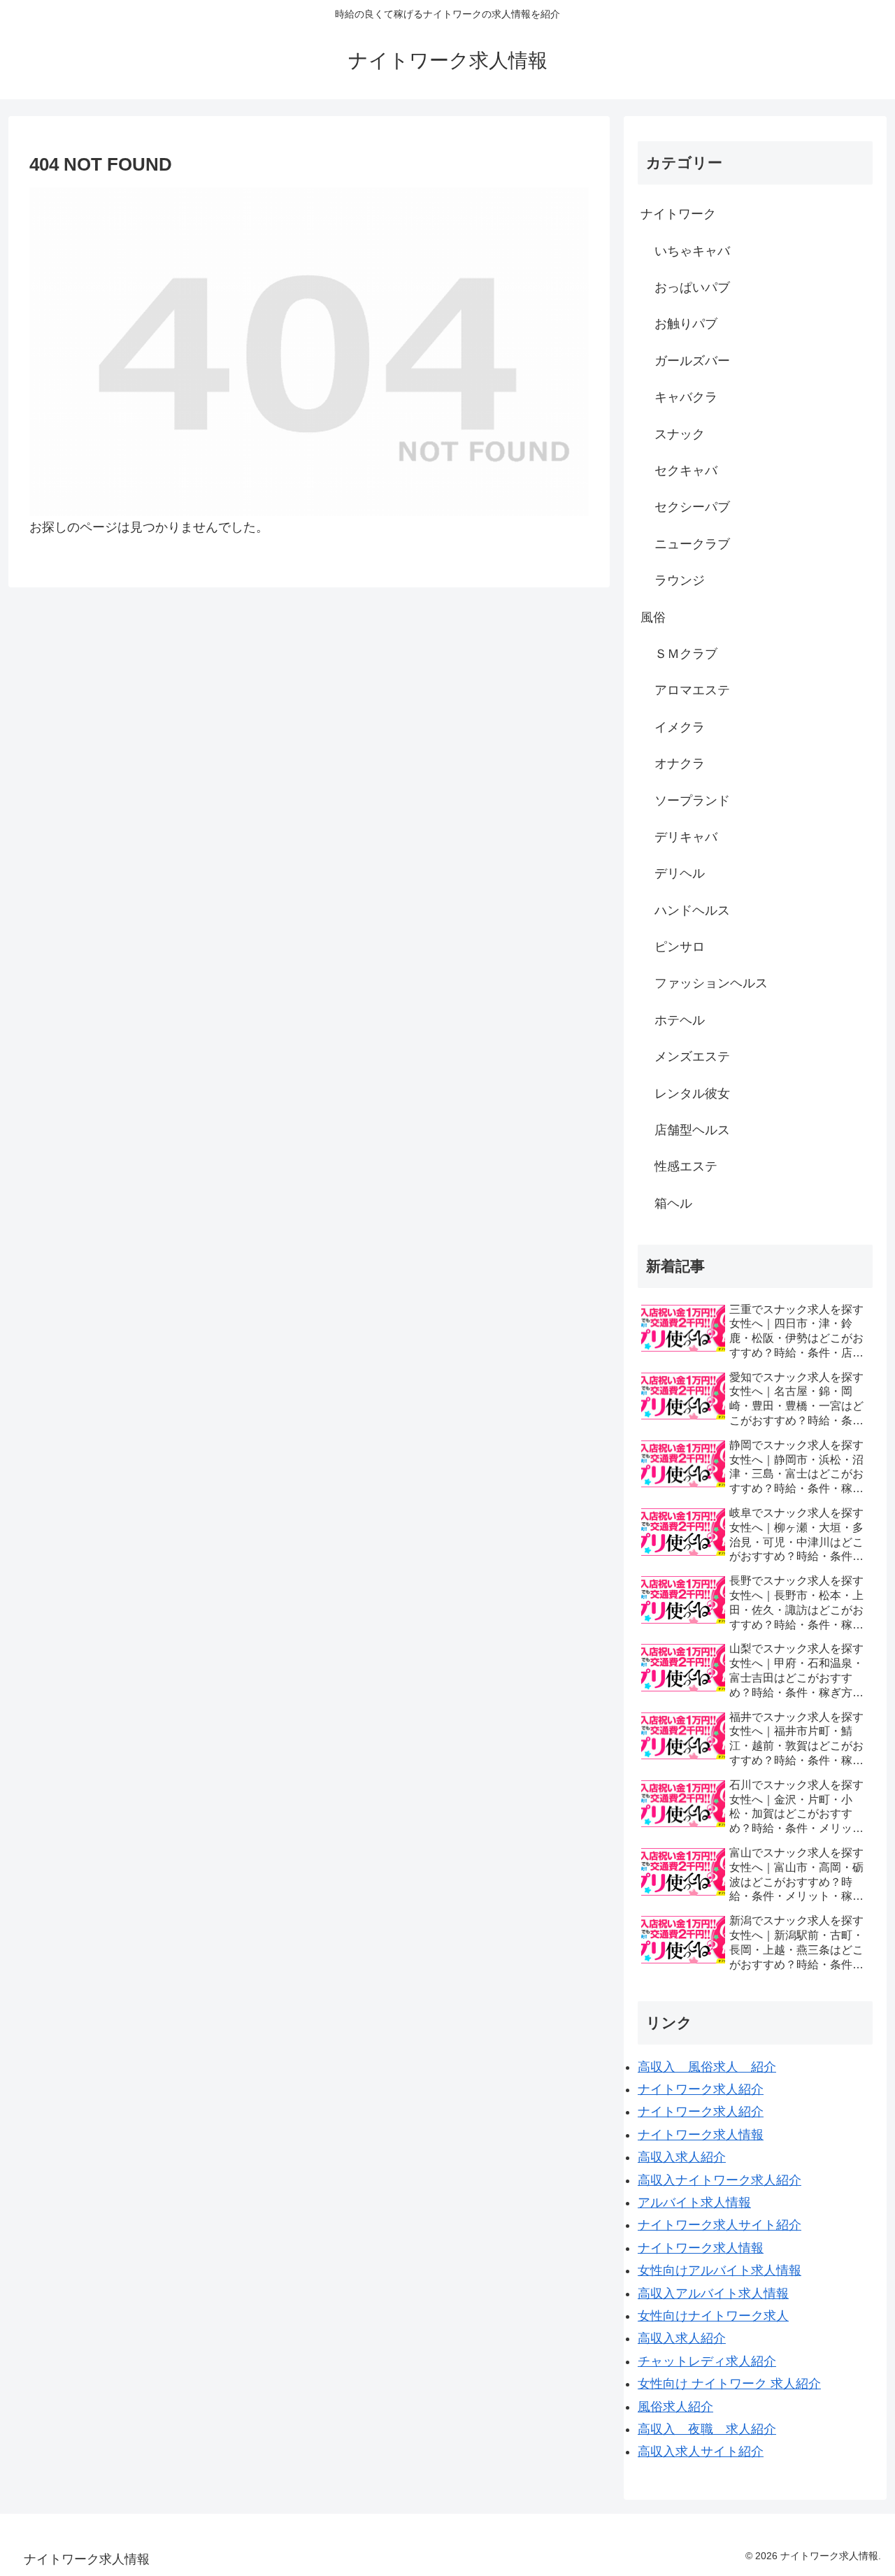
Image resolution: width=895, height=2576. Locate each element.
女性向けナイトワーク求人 (713, 2316)
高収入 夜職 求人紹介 (707, 2429)
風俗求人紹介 (675, 2407)
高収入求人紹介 (682, 2157)
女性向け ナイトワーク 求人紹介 (729, 2384)
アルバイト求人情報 (694, 2203)
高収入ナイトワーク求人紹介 (719, 2180)
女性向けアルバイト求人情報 (719, 2270)
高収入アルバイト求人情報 (713, 2294)
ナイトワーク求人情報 (701, 2135)
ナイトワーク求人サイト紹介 (719, 2225)
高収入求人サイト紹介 (701, 2452)
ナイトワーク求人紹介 (701, 2089)
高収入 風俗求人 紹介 (707, 2067)
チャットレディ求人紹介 (707, 2361)
